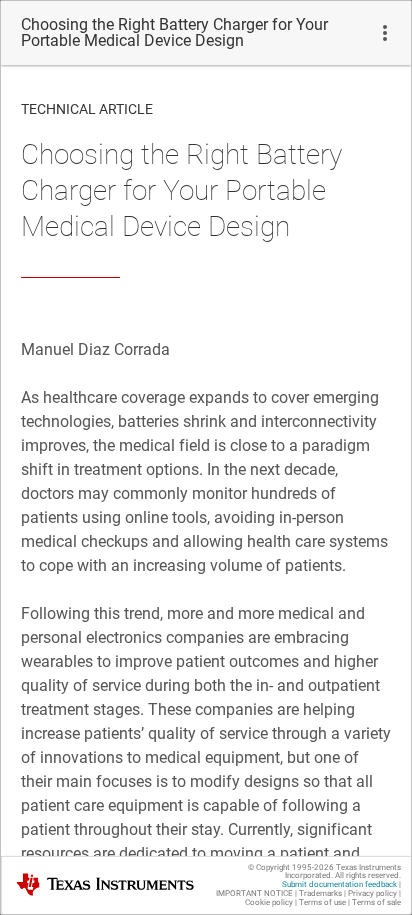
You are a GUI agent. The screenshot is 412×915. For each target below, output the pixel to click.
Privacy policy (372, 893)
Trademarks (320, 893)
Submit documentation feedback (339, 884)
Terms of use (322, 902)
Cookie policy (269, 902)
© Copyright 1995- (291, 867)
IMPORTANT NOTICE (254, 893)
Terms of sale (376, 902)
